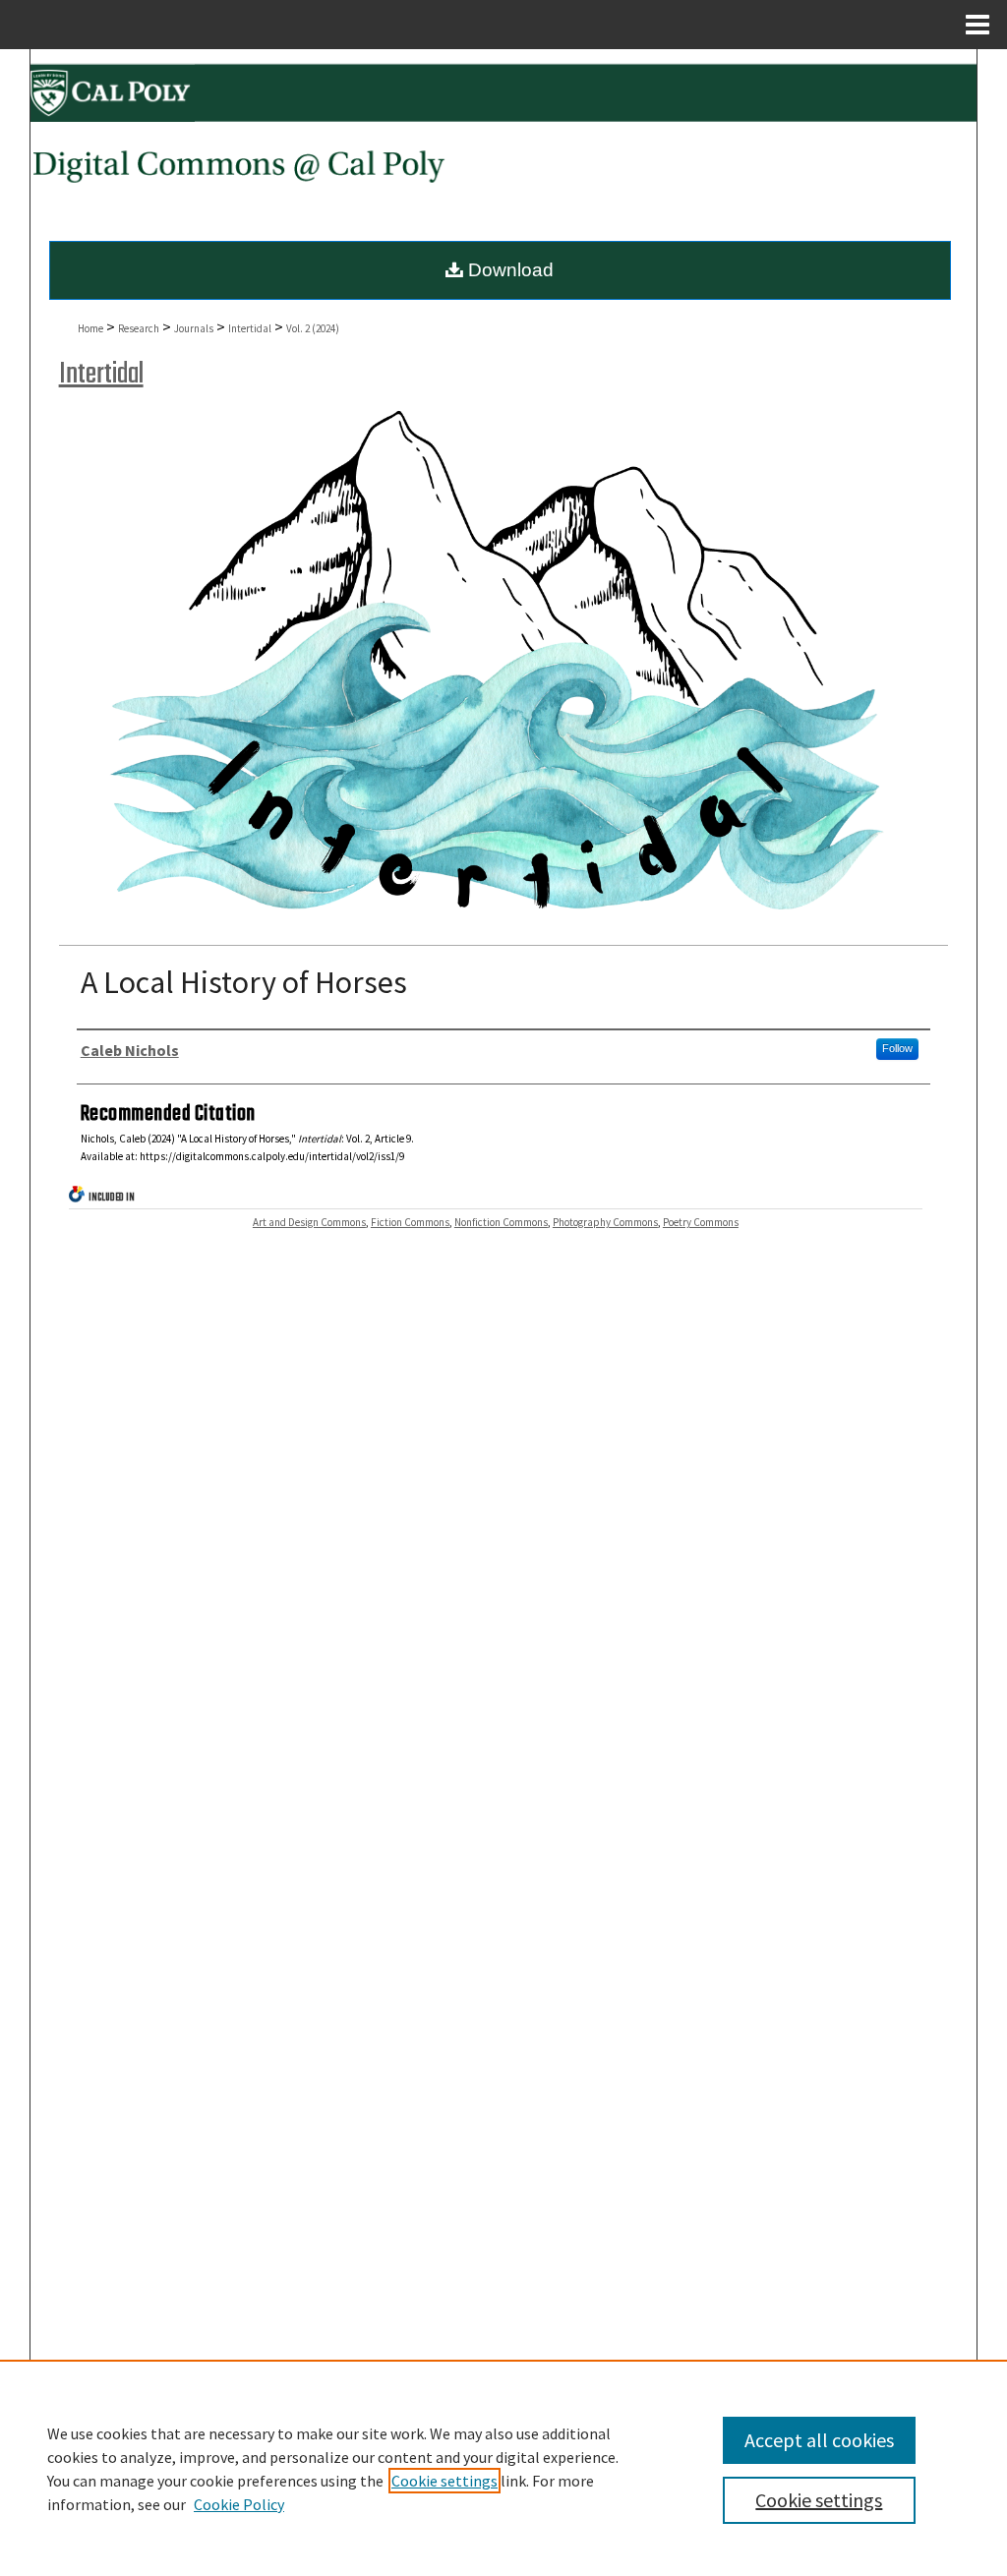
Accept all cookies (819, 2440)
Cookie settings (444, 2481)
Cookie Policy (239, 2504)
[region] (503, 2468)
